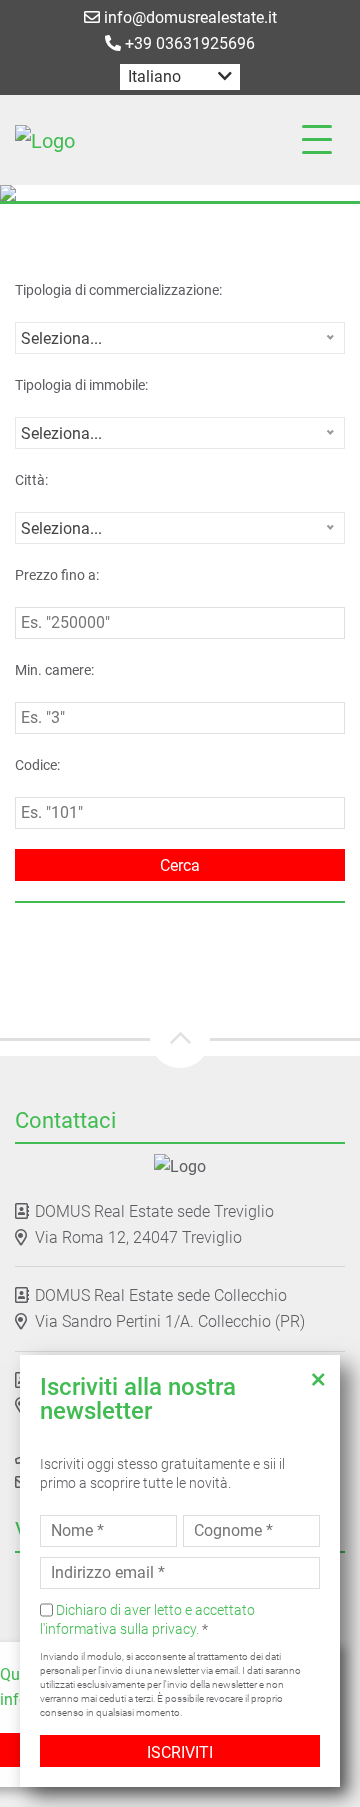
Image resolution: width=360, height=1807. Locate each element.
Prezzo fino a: (57, 575)
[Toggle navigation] (317, 140)
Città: (31, 480)
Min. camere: (54, 670)
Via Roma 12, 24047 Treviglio (138, 1237)
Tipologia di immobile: (81, 385)
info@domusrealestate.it (188, 17)
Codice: (37, 765)
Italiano (154, 76)
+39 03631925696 (188, 43)
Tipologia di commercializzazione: (118, 290)
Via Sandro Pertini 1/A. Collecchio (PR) (170, 1321)
